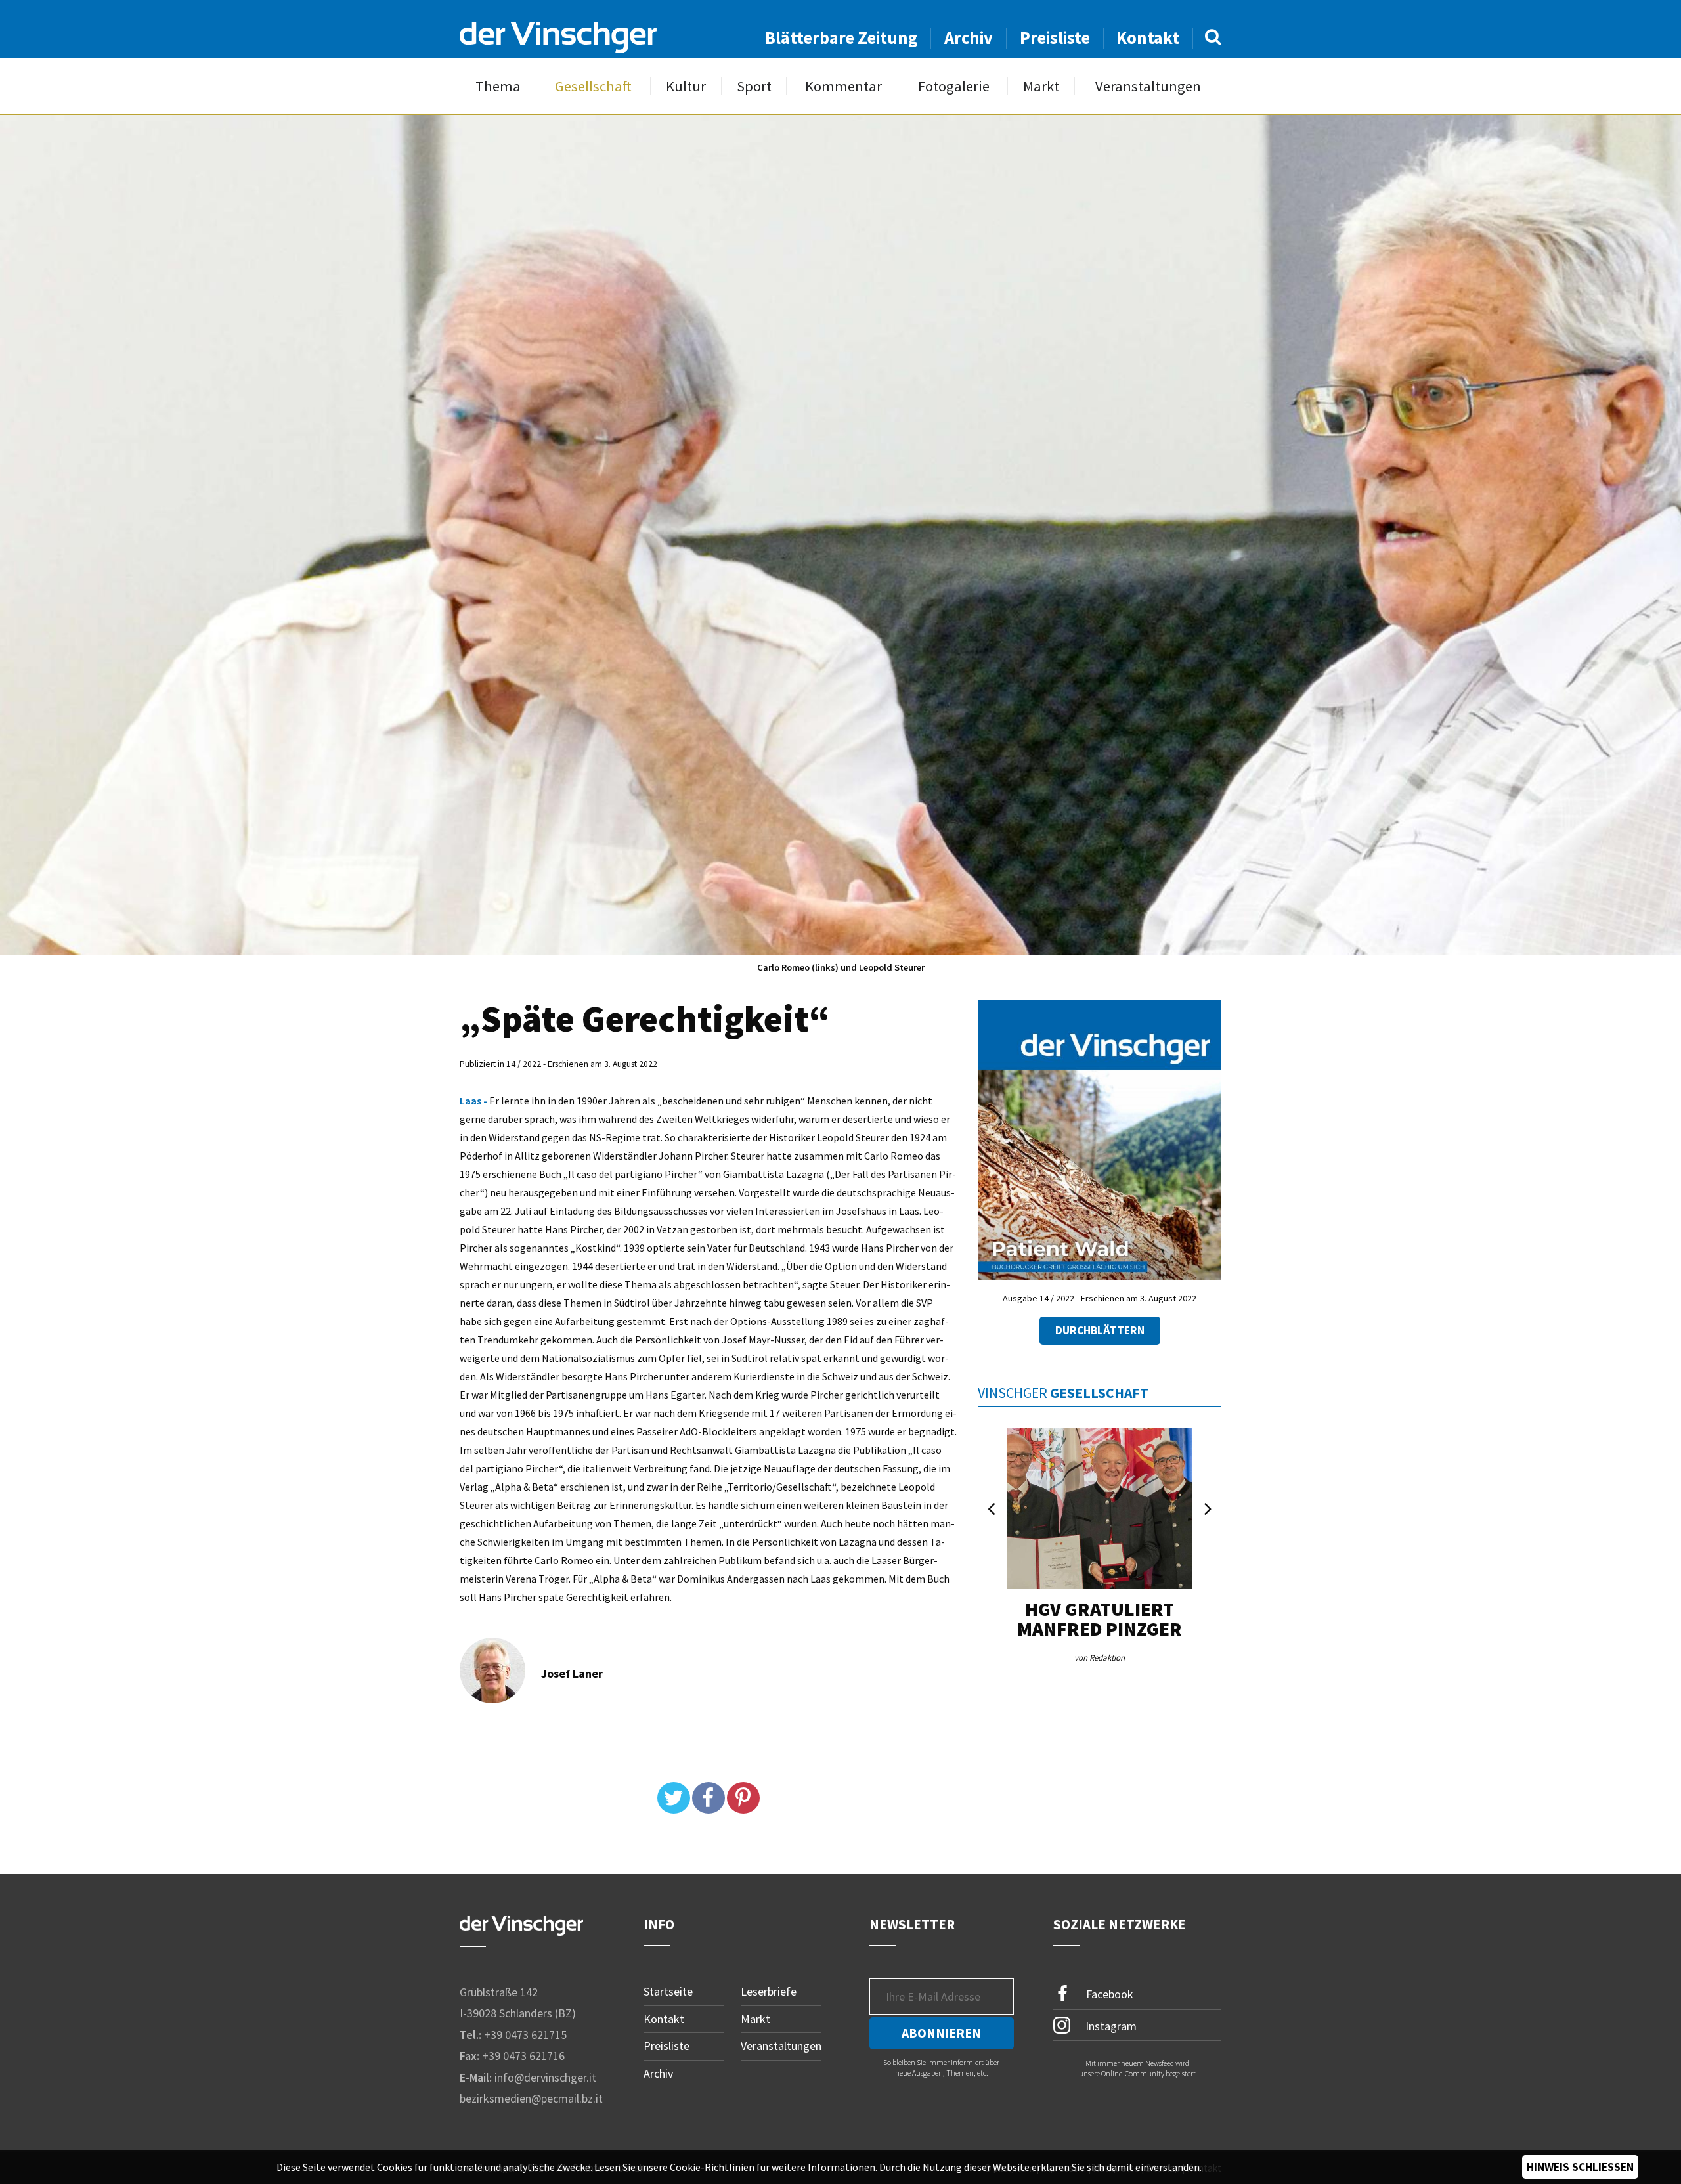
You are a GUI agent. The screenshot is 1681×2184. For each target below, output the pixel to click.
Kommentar (843, 86)
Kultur (686, 86)
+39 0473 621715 (525, 2035)
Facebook (1108, 1994)
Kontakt (1148, 38)
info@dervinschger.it (545, 2077)
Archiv (969, 38)
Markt (1041, 86)
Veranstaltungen (1148, 86)
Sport (754, 86)
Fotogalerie (954, 86)
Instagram (1110, 2025)
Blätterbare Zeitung (841, 38)
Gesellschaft (593, 86)
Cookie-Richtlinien (712, 2167)
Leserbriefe (769, 1991)
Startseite (668, 1991)
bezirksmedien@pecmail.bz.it (531, 2098)
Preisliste (1055, 38)
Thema (498, 86)
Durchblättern (1100, 1330)
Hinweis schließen (1580, 2167)
